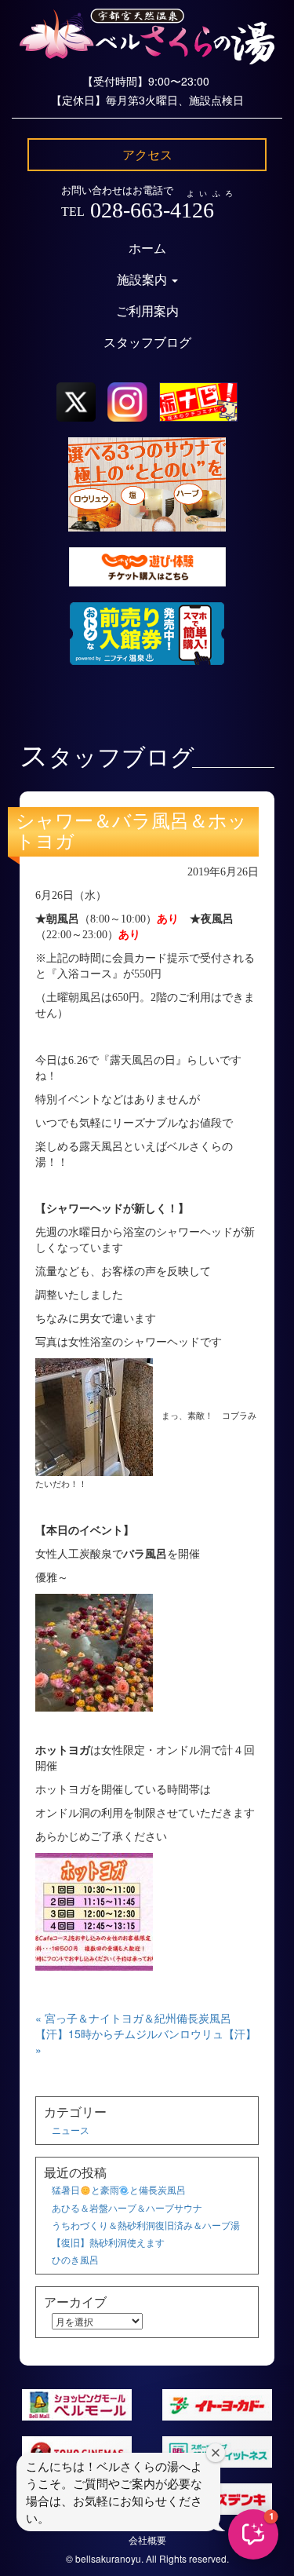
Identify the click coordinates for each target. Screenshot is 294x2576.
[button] (253, 2534)
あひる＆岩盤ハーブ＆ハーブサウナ (127, 2207)
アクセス (147, 154)
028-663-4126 (152, 210)
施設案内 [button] (143, 280)
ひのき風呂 (75, 2259)
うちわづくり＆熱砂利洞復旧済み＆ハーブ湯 (146, 2225)
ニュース (71, 2130)
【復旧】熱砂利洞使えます (108, 2242)
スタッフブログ (147, 343)
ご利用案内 (147, 311)
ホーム (147, 248)
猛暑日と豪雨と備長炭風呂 (119, 2189)
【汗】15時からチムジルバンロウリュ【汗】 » (146, 2041)
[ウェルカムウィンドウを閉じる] (216, 2453)
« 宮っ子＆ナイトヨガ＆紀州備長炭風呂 (133, 2018)
